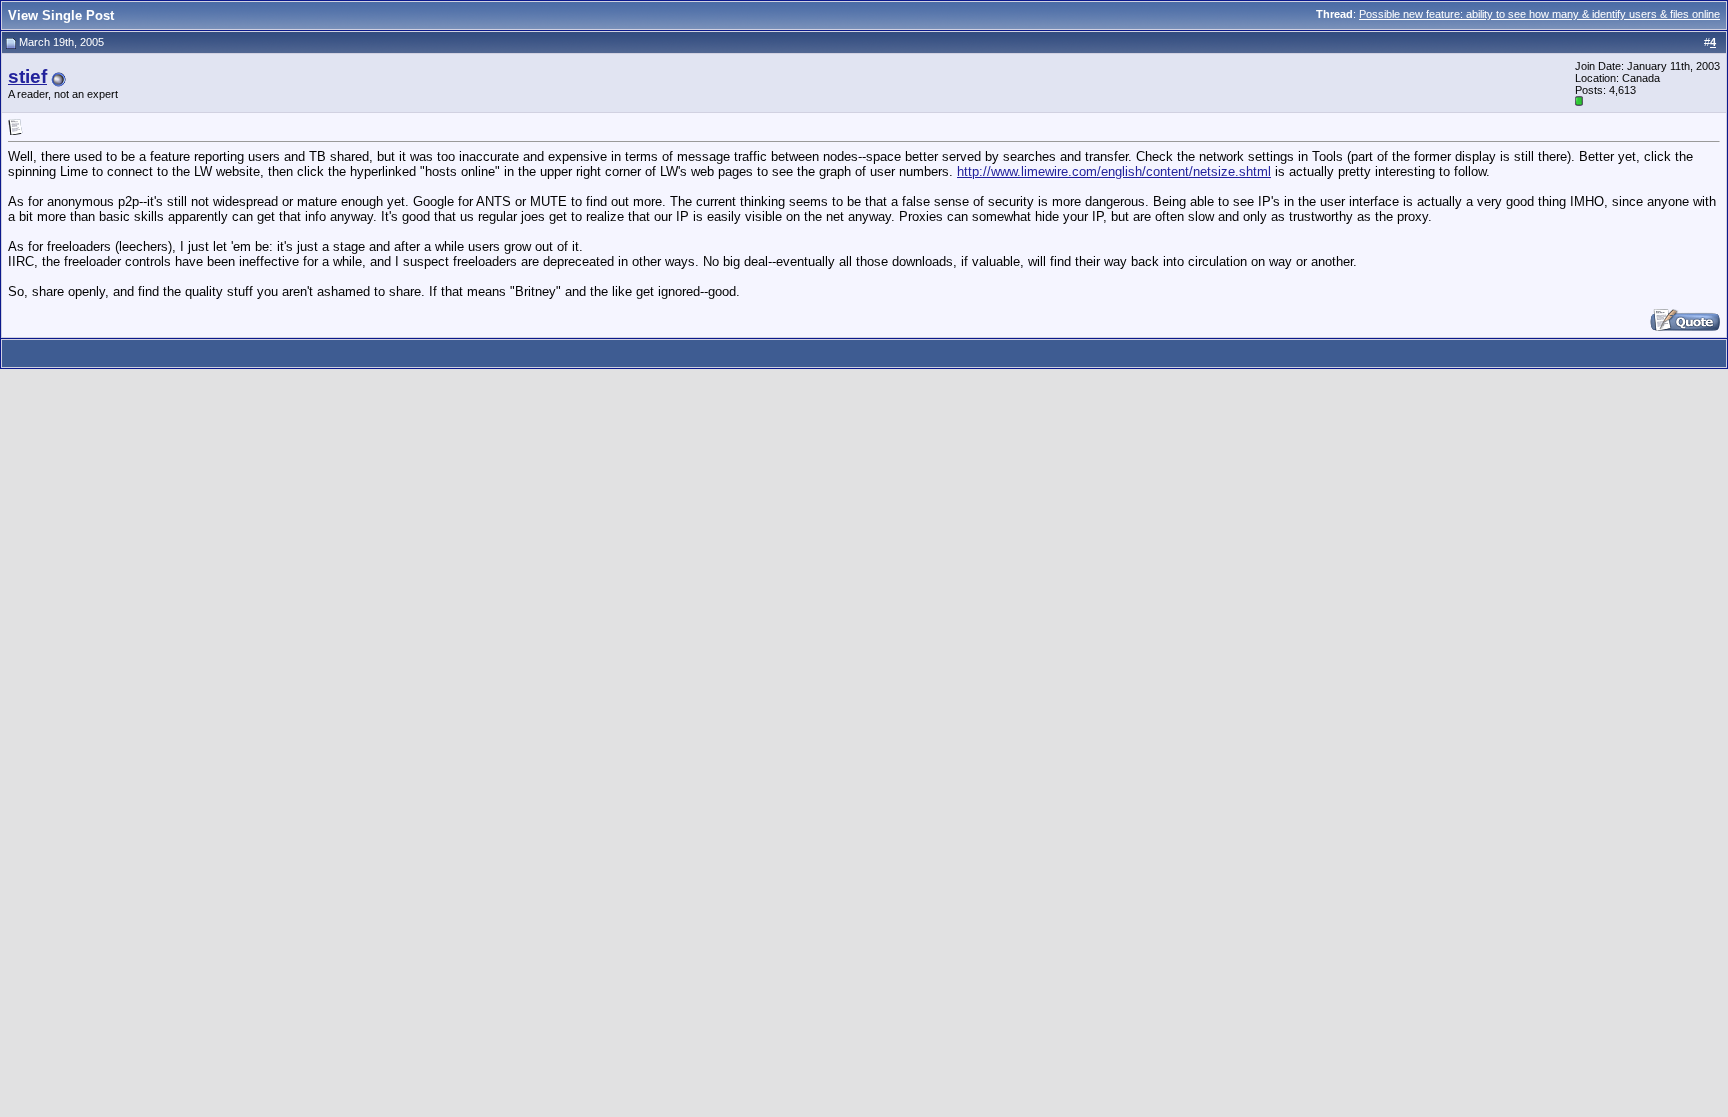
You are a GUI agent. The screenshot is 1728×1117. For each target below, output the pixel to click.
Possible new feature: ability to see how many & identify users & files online (1539, 14)
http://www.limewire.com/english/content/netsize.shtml (1114, 171)
